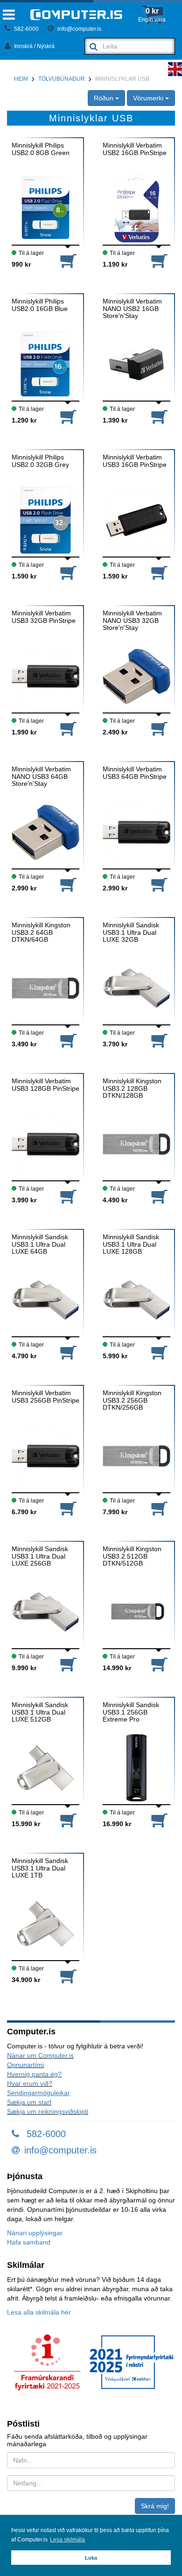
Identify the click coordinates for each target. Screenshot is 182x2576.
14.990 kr (117, 1668)
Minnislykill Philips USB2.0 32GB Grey (40, 461)
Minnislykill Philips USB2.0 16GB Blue (40, 305)
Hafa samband (29, 2242)
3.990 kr (24, 1200)
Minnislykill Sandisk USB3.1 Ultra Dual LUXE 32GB (131, 932)
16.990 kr (117, 1824)
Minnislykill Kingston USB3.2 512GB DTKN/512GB (132, 1556)
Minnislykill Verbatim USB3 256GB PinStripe (45, 1397)
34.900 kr (26, 1980)
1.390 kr (115, 420)
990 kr (21, 264)
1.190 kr (115, 264)
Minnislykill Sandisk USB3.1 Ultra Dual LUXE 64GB (40, 1244)
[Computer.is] (76, 15)
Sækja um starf (29, 2102)
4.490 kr (115, 1200)
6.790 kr (24, 1512)
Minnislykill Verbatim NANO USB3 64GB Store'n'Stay (41, 776)
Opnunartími (25, 2065)
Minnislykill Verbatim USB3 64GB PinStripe (135, 773)
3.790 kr (115, 1044)
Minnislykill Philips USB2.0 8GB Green (41, 149)
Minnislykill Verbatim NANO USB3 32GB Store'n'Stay (132, 621)
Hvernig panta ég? (34, 2074)
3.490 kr (24, 1044)
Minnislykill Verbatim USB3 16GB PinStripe (135, 461)
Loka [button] (91, 2558)
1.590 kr (24, 576)
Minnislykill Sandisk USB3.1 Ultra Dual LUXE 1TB (40, 1868)
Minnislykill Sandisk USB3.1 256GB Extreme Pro (131, 1712)
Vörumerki (149, 98)
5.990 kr (115, 1356)
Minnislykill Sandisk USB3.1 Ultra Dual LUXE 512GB (40, 1712)
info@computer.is (79, 29)
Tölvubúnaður (62, 79)
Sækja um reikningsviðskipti (48, 2111)
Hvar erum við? (30, 2083)
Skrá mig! (155, 2506)
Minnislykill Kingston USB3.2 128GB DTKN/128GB (132, 1088)
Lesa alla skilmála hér (39, 2312)
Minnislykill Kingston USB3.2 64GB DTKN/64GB (41, 932)
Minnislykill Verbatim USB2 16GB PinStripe (135, 149)
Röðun (105, 98)
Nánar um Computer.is (40, 2055)
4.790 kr (24, 1356)
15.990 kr (26, 1824)
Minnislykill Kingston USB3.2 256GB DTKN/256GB (132, 1400)
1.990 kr (24, 732)
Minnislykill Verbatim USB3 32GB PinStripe (44, 617)
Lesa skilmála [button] (67, 2540)
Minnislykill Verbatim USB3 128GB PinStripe (45, 1085)
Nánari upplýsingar (35, 2233)
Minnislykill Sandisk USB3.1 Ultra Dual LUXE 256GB (40, 1556)
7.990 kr (115, 1512)
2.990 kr (24, 888)
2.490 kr (115, 732)
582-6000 (26, 29)
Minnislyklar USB (122, 79)
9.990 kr (24, 1668)
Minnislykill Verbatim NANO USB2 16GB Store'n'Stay (132, 309)
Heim (21, 79)
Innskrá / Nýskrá (34, 46)
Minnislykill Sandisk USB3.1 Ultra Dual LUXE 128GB (131, 1244)
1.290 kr (24, 420)
